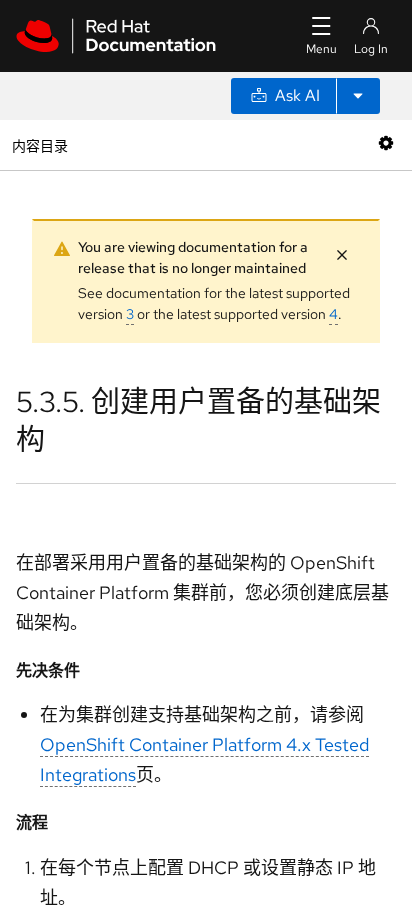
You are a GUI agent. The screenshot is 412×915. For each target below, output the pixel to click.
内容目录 (39, 144)
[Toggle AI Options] (358, 96)
